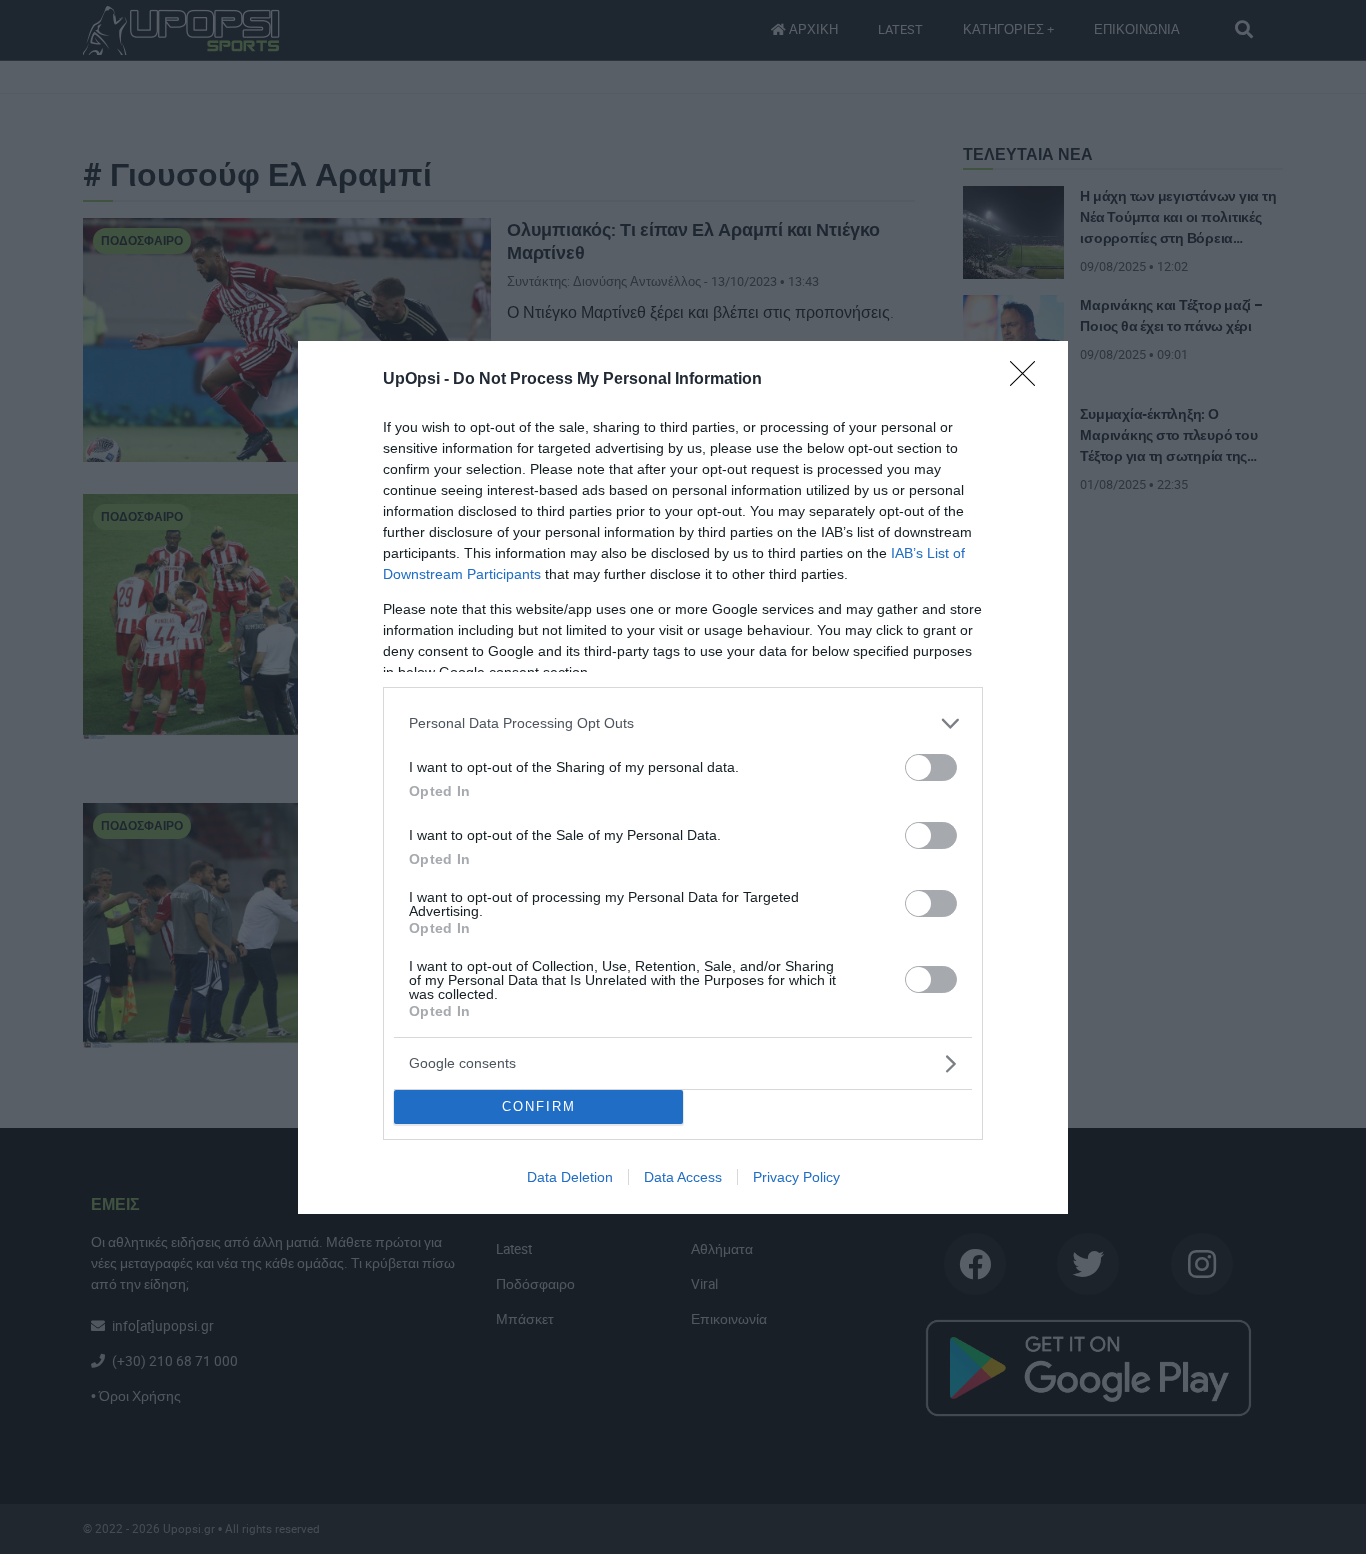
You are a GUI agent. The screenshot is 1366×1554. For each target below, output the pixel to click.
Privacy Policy (796, 1177)
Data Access (683, 1177)
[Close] (1029, 380)
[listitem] (683, 723)
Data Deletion (570, 1177)
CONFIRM (539, 1106)
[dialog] (683, 777)
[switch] (931, 767)
